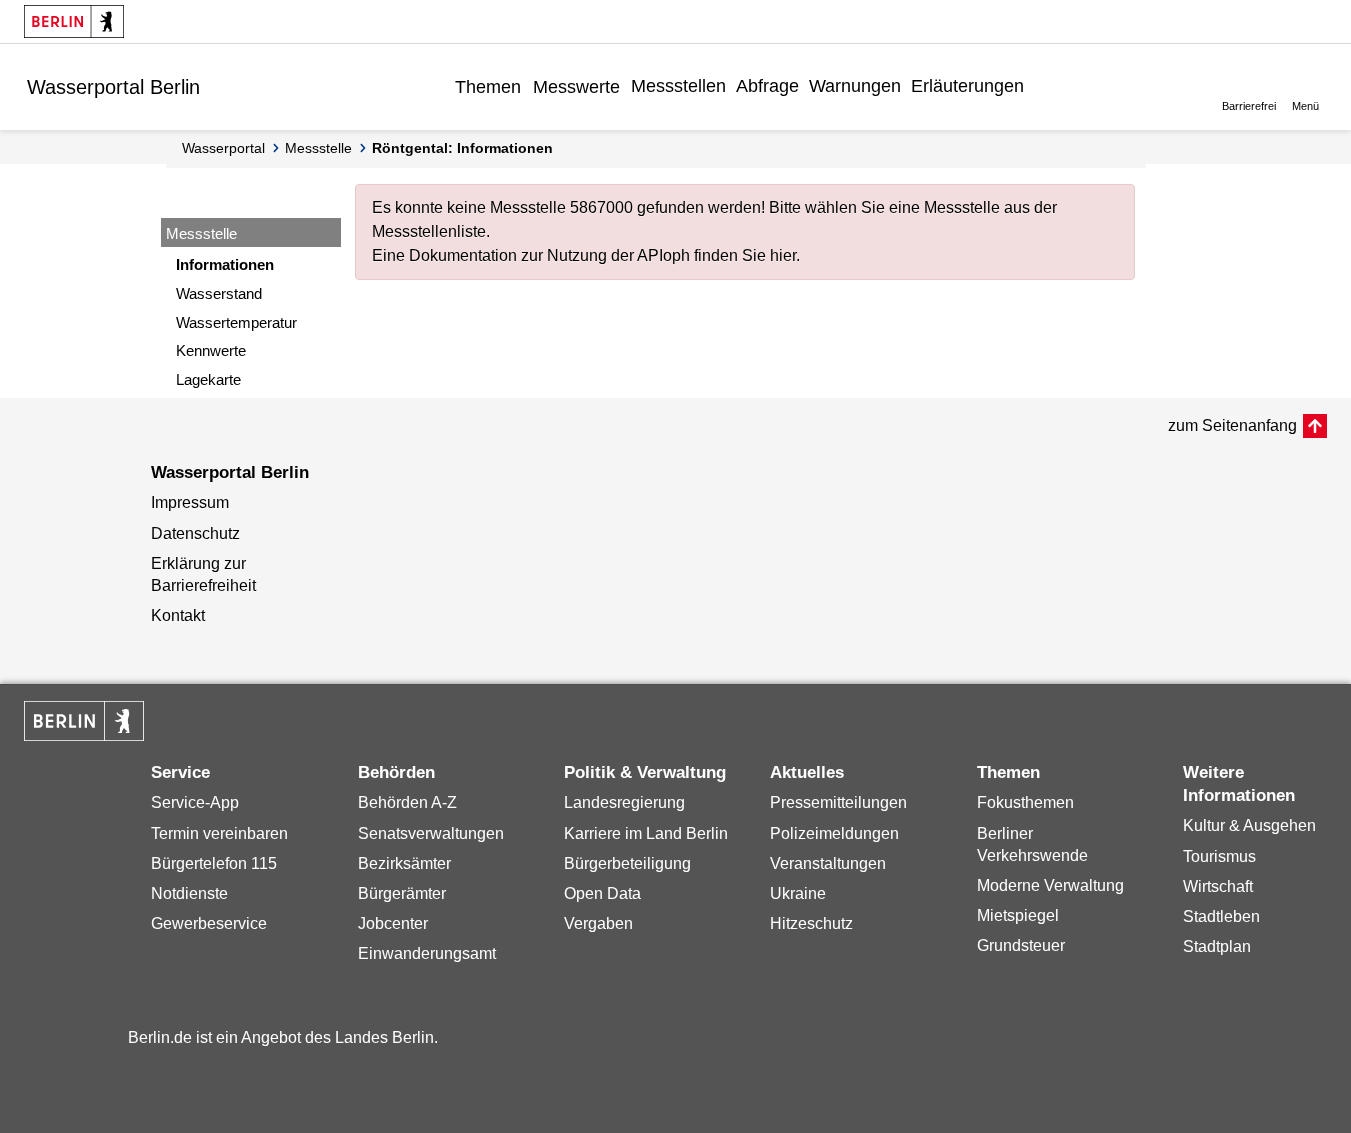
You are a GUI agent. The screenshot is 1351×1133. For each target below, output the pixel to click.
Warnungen (855, 86)
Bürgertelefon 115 (214, 863)
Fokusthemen (1025, 802)
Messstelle (318, 148)
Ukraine (798, 893)
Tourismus (1219, 856)
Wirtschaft (1218, 886)
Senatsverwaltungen (431, 833)
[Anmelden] (1044, 86)
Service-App (195, 802)
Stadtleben (1221, 916)
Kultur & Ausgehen (1249, 825)
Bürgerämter (402, 893)
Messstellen (678, 86)
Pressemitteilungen (838, 802)
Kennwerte (211, 350)
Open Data (602, 893)
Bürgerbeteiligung (627, 863)
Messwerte (576, 87)
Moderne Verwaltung (1050, 885)
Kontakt (178, 615)
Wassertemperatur (236, 322)
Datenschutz (195, 533)
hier (783, 255)
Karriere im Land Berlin (646, 833)
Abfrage (767, 86)
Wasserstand (219, 293)
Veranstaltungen (828, 863)
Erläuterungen (967, 86)
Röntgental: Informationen (462, 148)
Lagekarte (208, 379)
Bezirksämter (404, 863)
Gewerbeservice (209, 923)
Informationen (225, 264)
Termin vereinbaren (219, 833)
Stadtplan (1217, 946)
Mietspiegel (1018, 915)
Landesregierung (624, 802)
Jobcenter (393, 923)
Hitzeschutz (811, 923)
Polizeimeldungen (834, 833)
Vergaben (598, 923)
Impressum (190, 502)
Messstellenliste (429, 231)
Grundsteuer (1021, 945)
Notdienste (189, 893)
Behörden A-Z (407, 802)
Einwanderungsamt (427, 953)
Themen (488, 87)
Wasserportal (223, 148)
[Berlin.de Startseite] (74, 21)
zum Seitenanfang (1232, 425)
